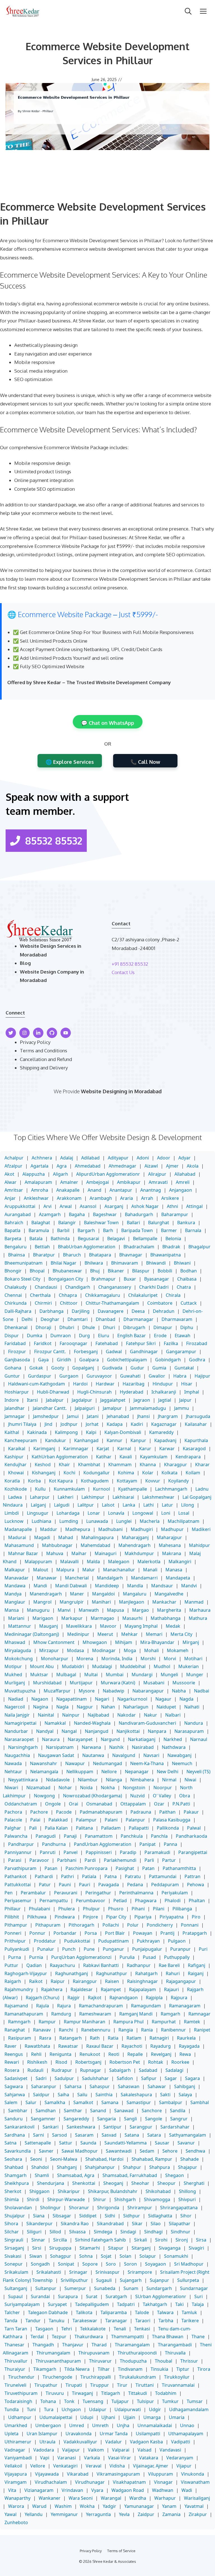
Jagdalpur (82, 1400)
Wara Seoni (81, 2498)
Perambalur (33, 1893)
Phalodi (173, 1901)
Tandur (33, 2321)
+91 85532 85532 (130, 964)
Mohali (151, 1650)
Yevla (124, 2514)
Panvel (71, 1852)
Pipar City (116, 1917)
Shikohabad (158, 2191)
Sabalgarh (120, 2070)
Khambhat (89, 1465)
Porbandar (65, 1933)
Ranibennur (173, 2030)
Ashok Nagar (145, 1206)
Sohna (86, 2256)
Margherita (169, 1610)
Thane (198, 2337)
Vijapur (184, 2466)
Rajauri (171, 1989)
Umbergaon (48, 2425)
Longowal (143, 1513)
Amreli (183, 1182)
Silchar (12, 2232)
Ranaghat (15, 2030)
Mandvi (189, 1586)
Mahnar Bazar (23, 1553)
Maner (77, 1594)
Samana (110, 2102)
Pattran (192, 1876)
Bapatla (12, 1230)
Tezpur (59, 2337)
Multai (91, 1675)
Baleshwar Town (101, 1223)
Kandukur (56, 1440)
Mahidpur (199, 1545)
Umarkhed (16, 2425)
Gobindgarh (168, 1360)
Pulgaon (177, 1941)
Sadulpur (64, 2078)
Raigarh (13, 1981)
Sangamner (43, 2119)
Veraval (94, 2466)
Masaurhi (132, 1618)
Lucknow (14, 1521)
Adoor (164, 1158)
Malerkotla (149, 1562)
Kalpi (91, 1432)
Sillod (55, 2232)
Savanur (186, 2143)
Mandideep (107, 1586)
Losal (184, 1513)
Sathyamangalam (188, 2135)
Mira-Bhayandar (157, 1642)
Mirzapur (49, 1650)
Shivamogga (157, 2199)
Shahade (190, 2159)
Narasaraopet (19, 1739)
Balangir (67, 1223)
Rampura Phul (128, 2022)
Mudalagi (102, 1666)
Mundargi (142, 1675)
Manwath (89, 1610)
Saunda (88, 2143)
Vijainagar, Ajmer (151, 2466)
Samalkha (55, 2102)
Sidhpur (132, 2216)
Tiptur (183, 2369)
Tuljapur (120, 2401)
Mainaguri (106, 1553)
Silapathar (180, 2224)
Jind (48, 1424)
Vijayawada (47, 2474)
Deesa (138, 1311)
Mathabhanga (166, 1618)
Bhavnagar (131, 1255)
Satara (154, 2135)
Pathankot (16, 1876)
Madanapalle (18, 1529)
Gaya (43, 1360)
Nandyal (45, 1731)
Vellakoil (13, 2466)
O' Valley (162, 1796)
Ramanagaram (185, 2006)
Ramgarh (170, 2014)
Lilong (188, 1505)
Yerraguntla (98, 2514)
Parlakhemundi (120, 1860)
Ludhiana (41, 1521)
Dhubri (67, 1327)
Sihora (11, 2224)
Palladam (111, 1828)
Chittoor (69, 1303)
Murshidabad (47, 1683)
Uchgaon (71, 2409)
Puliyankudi (17, 1949)
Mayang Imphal (141, 1626)
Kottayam (127, 1481)
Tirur (122, 2385)
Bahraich (14, 1223)
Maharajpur (169, 1537)
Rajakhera (52, 1989)
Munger (195, 1675)
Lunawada (97, 1521)
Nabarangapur (148, 1691)
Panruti (48, 1852)
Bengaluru (16, 1247)
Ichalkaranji (164, 1392)
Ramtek (192, 2022)
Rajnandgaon (124, 1998)
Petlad (120, 1901)
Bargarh (86, 1230)
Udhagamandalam (189, 2409)
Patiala (89, 1876)
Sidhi (110, 2216)
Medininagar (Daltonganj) (32, 1634)
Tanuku (57, 2321)
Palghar (13, 1828)
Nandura (194, 1723)
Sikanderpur (39, 2224)
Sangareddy (76, 2119)
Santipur (112, 2127)
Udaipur (98, 2409)
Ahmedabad (88, 1166)
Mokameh (178, 1650)
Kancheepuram (21, 1440)
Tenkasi (142, 2329)
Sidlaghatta (160, 2216)
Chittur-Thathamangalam (112, 1303)
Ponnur (37, 1933)
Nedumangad (107, 1763)
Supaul (15, 2296)
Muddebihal (133, 1666)
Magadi (42, 1537)
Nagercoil (15, 1707)
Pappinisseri (99, 1852)
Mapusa (115, 1610)
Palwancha (16, 1836)
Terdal (37, 2337)
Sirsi (37, 2248)
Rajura (64, 2006)
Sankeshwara (81, 2127)
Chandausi (46, 1287)
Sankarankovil (19, 2127)
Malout (41, 1570)
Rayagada (189, 2046)
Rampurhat (164, 2022)
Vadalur (114, 2442)
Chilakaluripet (143, 1295)
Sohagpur (61, 2256)
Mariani (16, 1618)
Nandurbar (16, 1731)
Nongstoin (134, 1788)
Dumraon (61, 1336)
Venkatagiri (65, 2466)
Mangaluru (135, 1594)
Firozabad (197, 1343)
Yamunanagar (139, 2506)
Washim (63, 2506)
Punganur (113, 1949)
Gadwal (114, 1352)
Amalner (69, 1182)
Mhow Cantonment (54, 1642)
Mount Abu (42, 1666)
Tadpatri (126, 2304)
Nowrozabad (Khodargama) (93, 1796)
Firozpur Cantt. (50, 1352)
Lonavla (116, 1513)
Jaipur (185, 1400)
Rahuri (173, 1973)
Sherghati (194, 2183)
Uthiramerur (18, 2442)
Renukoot (90, 2054)
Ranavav (42, 2030)
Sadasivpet (16, 2078)
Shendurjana (51, 2183)
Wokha (87, 2506)
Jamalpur (112, 1408)
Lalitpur (86, 1505)
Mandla (135, 1586)
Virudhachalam (51, 2482)
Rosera (12, 2070)
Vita (12, 2490)
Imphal (192, 1392)
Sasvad (109, 2135)
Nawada (13, 1763)
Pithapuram (48, 1925)
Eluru (104, 1336)
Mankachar (164, 1602)
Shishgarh (125, 2199)
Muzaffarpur (57, 1691)
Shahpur (132, 2167)
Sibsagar (62, 2216)
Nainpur (71, 1715)
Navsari (151, 1755)
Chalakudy (16, 1287)
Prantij (167, 1933)
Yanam (169, 2506)
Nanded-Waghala (92, 1723)
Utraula (47, 2442)
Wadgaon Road (128, 2490)
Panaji (70, 1836)
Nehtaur (13, 1772)
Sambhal (200, 2102)
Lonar (94, 1513)
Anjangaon (181, 1190)
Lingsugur (38, 1513)
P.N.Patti (181, 1804)
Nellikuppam (80, 1772)
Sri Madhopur (189, 2264)
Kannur (114, 1440)
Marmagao (102, 1618)
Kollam (193, 1473)
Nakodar (127, 1715)
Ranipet (202, 2030)
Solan (125, 2256)
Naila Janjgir (17, 1715)
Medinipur (78, 1634)
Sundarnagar (194, 2288)
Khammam (120, 1465)
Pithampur (16, 1925)
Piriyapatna (172, 1917)
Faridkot (43, 1343)
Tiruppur (100, 2385)
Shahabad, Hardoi (104, 2159)
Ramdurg (61, 2014)
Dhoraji (43, 1327)
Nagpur (85, 1707)
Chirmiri (43, 1303)
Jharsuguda (198, 1416)
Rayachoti (132, 2046)
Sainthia (104, 2095)
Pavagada (109, 1885)
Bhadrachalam (139, 1247)
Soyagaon (156, 2264)
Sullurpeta (188, 2280)
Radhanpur (139, 1965)
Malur (89, 1570)
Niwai (190, 1780)
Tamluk (189, 2312)
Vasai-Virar (120, 2458)
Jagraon (142, 1400)
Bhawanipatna (166, 1255)
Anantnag (151, 1190)
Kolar (148, 1473)
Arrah (147, 1198)
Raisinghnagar (142, 1981)
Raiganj (196, 1973)
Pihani (138, 1909)
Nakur (150, 1715)
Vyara (97, 2490)
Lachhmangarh (171, 1489)
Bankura (186, 1223)
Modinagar (104, 1650)
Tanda (11, 2321)
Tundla (12, 2409)
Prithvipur (15, 1941)
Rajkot (95, 1998)
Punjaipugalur (147, 1949)
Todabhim (166, 2393)
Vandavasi (170, 2450)
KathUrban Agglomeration (60, 1457)
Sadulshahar (95, 2078)
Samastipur (139, 2102)
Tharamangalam (132, 2345)
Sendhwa (195, 2151)
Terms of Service (121, 2551)
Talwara (165, 2312)
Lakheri (66, 1497)
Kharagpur (176, 1465)
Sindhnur (181, 2232)
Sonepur (14, 2264)
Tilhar (104, 2369)
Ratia (113, 2038)
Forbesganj (86, 1352)
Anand (94, 1190)
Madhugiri (142, 1529)
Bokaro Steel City (22, 1279)
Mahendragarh (135, 1545)
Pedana (135, 1885)
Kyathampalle (133, 1489)
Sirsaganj (14, 2248)
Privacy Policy (35, 1042)
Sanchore (152, 2111)
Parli (149, 1860)
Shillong (187, 2191)
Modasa (75, 1650)
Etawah (183, 1336)
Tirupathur (46, 2385)
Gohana (13, 1368)
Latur (167, 1505)
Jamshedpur (46, 1416)
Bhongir (13, 1271)
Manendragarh (46, 1594)
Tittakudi (138, 2393)
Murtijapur (81, 1683)
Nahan (108, 1707)
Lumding (69, 1521)
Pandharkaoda (191, 1836)
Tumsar (195, 2401)
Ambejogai (98, 1182)
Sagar (171, 2078)
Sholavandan (18, 2208)
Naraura (51, 1739)
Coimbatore (160, 1303)
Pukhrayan (148, 1941)
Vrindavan (72, 2490)
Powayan (143, 1933)
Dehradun (164, 1311)
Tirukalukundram (137, 2377)
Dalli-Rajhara (18, 1311)
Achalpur (14, 1158)
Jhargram (168, 1416)
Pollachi (111, 1925)
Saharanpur (44, 2086)
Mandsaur (162, 1586)
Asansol (88, 1206)
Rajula (43, 2006)
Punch (69, 1949)
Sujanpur (159, 2280)
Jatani (93, 1416)
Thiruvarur (100, 2361)
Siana (39, 2216)
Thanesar (14, 2345)
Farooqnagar (73, 1343)
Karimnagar (76, 1449)
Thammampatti (128, 2337)
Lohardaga (68, 1513)
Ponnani (190, 1925)
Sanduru (14, 2119)
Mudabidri (73, 1666)
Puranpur (180, 1949)
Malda (93, 1562)
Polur (133, 1925)
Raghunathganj (72, 1973)
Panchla (159, 1836)
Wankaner (50, 2498)
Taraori (143, 2321)
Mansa (12, 1610)
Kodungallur (97, 1473)
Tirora (204, 2369)
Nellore (109, 1772)
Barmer (169, 1230)
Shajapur (188, 2167)
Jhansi (143, 1416)
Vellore (38, 2466)
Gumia (159, 1368)
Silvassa (77, 2232)
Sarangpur (141, 2127)
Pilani (159, 1909)
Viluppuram (161, 2474)
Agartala (39, 1166)
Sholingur (50, 2208)
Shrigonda (108, 2208)
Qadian (34, 1965)
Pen (9, 1893)
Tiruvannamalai (178, 2385)
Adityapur (118, 1158)
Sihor (186, 2216)
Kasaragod (194, 1449)
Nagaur (163, 1699)
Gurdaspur (40, 1376)
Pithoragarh (81, 1925)
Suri (198, 2296)
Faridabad (15, 1343)
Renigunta (60, 2054)
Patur (45, 1885)
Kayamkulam (154, 1457)
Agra (62, 1166)
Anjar (10, 1198)
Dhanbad (106, 1319)
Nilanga (114, 1780)
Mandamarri (144, 1578)
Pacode (64, 1812)
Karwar (167, 1449)
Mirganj (191, 1642)
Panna (170, 1844)
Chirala (173, 1295)
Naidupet (166, 1707)
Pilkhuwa (37, 1917)
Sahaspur (100, 2086)
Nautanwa (93, 1755)
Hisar (187, 1384)
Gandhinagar (144, 1352)
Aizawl (151, 1166)
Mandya (13, 1594)
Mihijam (124, 1642)
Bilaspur (141, 1271)
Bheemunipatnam (24, 1263)
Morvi (170, 1659)
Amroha (40, 1190)
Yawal (10, 2514)
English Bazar (132, 1336)
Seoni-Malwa (64, 2159)
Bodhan (189, 1271)
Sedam (147, 2151)
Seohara (13, 2159)
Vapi (45, 2458)
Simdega (103, 2232)
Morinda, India (117, 1659)
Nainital (46, 1715)
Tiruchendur (21, 2377)
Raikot (36, 1981)
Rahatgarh (146, 1973)
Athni (172, 1206)
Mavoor (108, 1626)
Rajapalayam (142, 1989)
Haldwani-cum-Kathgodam (37, 1384)
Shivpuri (187, 2199)
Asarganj (114, 1206)
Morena (85, 1659)
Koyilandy (178, 1481)
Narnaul (199, 1739)
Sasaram (84, 2135)
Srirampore (140, 2272)
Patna (111, 1876)
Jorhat (92, 1424)
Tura (49, 2409)
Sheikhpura (17, 2183)
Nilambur (88, 1780)
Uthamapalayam (186, 2434)
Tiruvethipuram (21, 2393)
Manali (150, 1570)
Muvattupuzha (20, 1691)
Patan (148, 1868)
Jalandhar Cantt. (50, 1408)
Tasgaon (44, 2329)
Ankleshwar (36, 1198)
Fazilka (171, 1343)
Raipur (58, 1981)
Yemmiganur (64, 2514)
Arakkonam (69, 1198)
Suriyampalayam (22, 2304)
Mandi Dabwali (71, 1586)
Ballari (133, 1223)
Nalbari (173, 1715)
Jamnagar (15, 1416)
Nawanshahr (44, 1763)
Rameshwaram (95, 2014)
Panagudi (46, 1836)
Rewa (185, 2054)
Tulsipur (145, 2401)
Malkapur (15, 1570)
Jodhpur (69, 1424)
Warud (39, 2506)
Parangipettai (193, 1852)
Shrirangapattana (179, 2208)
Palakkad (58, 1820)
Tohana (48, 2401)
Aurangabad (18, 1214)
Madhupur (172, 1529)
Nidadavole (58, 1780)
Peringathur (98, 1893)
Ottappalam (133, 1804)
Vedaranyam (180, 2458)
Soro (111, 2264)
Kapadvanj (165, 1440)
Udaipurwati (128, 2409)
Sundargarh (159, 2288)
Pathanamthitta (179, 1868)
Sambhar (18, 2111)
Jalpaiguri (85, 1408)
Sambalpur (171, 2102)
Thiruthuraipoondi (137, 2353)
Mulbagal (66, 1675)
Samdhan (46, 2111)
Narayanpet (80, 1739)
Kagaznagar (164, 1424)
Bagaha (77, 1214)
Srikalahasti (49, 2272)
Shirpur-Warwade (66, 2199)
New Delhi (168, 1772)
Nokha (108, 1788)
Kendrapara (188, 1457)
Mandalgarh (110, 1578)
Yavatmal (194, 2506)
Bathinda (60, 1239)
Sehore (170, 2151)
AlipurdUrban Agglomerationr (108, 1174)
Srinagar (78, 2272)
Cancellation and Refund (46, 1059)
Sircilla (60, 2240)
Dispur (12, 1336)
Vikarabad (78, 2474)
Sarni (38, 2135)
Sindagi (128, 2232)
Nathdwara (174, 1747)
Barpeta (13, 1239)
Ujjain (129, 2417)
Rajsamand (16, 2006)
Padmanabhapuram (101, 1812)
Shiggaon (39, 2191)
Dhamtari (78, 1319)
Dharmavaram (177, 1319)
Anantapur (121, 1190)
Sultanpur (46, 2288)
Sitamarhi (90, 2248)
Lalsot (108, 1505)
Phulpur (91, 1909)
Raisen (112, 1981)
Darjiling (81, 1311)
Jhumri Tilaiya (22, 1424)
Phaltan (197, 1901)
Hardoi (80, 1384)
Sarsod (59, 2135)
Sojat (106, 2256)
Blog (25, 963)
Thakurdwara (89, 2337)
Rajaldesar (82, 1989)
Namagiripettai (20, 1723)
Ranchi (66, 2030)
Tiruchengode (57, 2377)
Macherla (150, 1521)
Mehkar (129, 1634)
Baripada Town (137, 1230)
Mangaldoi (103, 1594)
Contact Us (123, 972)
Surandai (40, 2296)
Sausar (162, 2143)
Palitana (84, 1828)
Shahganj (67, 2167)
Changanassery (115, 1287)
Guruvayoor (99, 1376)
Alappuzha (34, 1174)
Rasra (45, 2038)
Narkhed (173, 1739)
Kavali (126, 1457)
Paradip (128, 1852)
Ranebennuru (96, 2030)
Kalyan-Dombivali (123, 1432)
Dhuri (109, 1327)
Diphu (187, 1327)
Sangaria (107, 2119)
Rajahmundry (19, 1989)
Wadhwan (163, 2490)
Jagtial (165, 1400)
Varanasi (67, 2458)
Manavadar (17, 1578)
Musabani (154, 1683)
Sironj (182, 2240)
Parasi (15, 1860)
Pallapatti (139, 1828)
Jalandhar (15, 1408)
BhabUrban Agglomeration (87, 1247)
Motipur (13, 1666)
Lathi (149, 1505)
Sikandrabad (110, 2224)
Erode (160, 1336)
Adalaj (67, 1158)
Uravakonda (79, 2434)
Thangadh (43, 2345)
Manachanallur (119, 1570)
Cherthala (40, 1295)
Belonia (173, 1239)
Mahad (66, 1537)
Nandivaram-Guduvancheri (147, 1723)
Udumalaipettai (56, 2417)
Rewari (12, 2062)
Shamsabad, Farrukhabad (130, 2175)
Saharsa (73, 2086)
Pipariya (143, 1917)
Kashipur (14, 1457)
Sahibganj (185, 2086)
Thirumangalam (53, 2353)
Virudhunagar (90, 2482)
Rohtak (156, 2062)
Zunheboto (16, 2522)
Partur (169, 1860)
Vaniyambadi (18, 2458)
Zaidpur (146, 2514)
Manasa (174, 1570)
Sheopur (166, 2183)
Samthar (73, 2111)
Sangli (130, 2119)
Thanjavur (73, 2345)
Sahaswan (129, 2086)
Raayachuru (62, 1965)
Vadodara (44, 2450)
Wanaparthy (17, 2498)
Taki (179, 2304)
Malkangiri (180, 1562)
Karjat (103, 1449)
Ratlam (134, 2038)
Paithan (167, 1812)
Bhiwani (182, 1263)
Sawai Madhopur (80, 2151)
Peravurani (66, 1893)
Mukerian (189, 1666)
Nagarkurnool (132, 1699)
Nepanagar (137, 1772)
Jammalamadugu (148, 1408)
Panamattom (99, 1836)
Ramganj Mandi (136, 2014)
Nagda (186, 1699)
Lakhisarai (123, 1497)
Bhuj (95, 1271)
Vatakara (149, 2458)
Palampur (86, 1820)
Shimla (12, 2199)
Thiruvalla (175, 2353)
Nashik (116, 1747)
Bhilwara (94, 1263)
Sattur (66, 2143)
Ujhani (108, 2417)
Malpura (65, 1570)
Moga (130, 1650)
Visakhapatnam (129, 2482)
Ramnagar (199, 2014)
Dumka (35, 1336)
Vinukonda (193, 2474)
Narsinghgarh (23, 1747)
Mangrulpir (72, 1602)
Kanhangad (86, 1440)
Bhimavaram (125, 1263)
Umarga (152, 2417)
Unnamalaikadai (155, 2425)
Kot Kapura (61, 1481)
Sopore (90, 2264)
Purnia (36, 1957)
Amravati (158, 1182)
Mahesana (170, 1545)
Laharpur (40, 1497)
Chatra (184, 1287)
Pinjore (90, 1917)
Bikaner (116, 1271)
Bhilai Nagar (64, 1263)
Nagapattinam (72, 1699)
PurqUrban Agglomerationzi (81, 1957)
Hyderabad (132, 1392)
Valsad (144, 2450)
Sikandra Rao (75, 2224)
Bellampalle (145, 1239)
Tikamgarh (45, 2369)
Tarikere (190, 2321)
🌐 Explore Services (70, 762)
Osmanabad (99, 1804)
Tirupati (74, 2385)
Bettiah (42, 1247)
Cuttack (189, 1303)
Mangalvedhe (169, 1594)
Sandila (178, 2111)
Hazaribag (134, 1384)
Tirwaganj (82, 2393)
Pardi (90, 1860)
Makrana (172, 1553)
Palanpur (135, 1820)
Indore (12, 1400)
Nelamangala (44, 1772)
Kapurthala (196, 1440)
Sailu (82, 2095)
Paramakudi (157, 1852)
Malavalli (69, 1562)
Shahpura (160, 2167)
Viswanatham (195, 2482)
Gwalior (157, 1376)
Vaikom (96, 2450)
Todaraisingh (18, 2401)
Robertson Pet (125, 2062)
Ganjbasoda (17, 1360)
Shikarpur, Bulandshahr (113, 2191)
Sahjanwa (15, 2095)
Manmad (194, 1602)
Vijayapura (16, 2474)
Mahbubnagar (57, 1545)
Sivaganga (170, 2248)
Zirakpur (198, 2514)
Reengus (14, 2054)
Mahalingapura (97, 1537)
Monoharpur (55, 1659)
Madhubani (110, 1529)
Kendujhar (16, 1465)
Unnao (187, 2425)
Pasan (51, 1868)
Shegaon (175, 2175)
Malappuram (38, 1562)
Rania (147, 2030)
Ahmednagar (122, 1166)
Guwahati (130, 1376)
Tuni (31, 2409)
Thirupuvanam (94, 2353)
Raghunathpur (112, 1973)
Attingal (194, 1206)
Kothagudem (95, 1481)
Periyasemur (18, 1901)
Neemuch (182, 1763)
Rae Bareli (169, 1965)
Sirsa (201, 2240)
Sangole (154, 2119)
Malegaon (119, 1562)
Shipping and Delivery (44, 1068)
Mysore (87, 1691)
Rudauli (35, 2070)
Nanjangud (97, 1731)
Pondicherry (160, 1925)
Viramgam (16, 2482)
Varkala (92, 2458)
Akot (9, 1174)
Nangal (69, 1731)
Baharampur (175, 1214)
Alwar (10, 1182)
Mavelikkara (79, 1626)
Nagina (41, 1707)
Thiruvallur (16, 2361)
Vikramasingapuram (118, 2474)
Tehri (67, 2329)
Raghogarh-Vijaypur (26, 1973)
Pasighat (125, 1868)
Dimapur (163, 1327)
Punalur (46, 1949)
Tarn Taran (16, 2329)
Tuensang (93, 2401)
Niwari (11, 1788)
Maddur (49, 1529)
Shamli (42, 2175)
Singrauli (14, 2240)
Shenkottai (84, 2183)
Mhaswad (15, 1642)
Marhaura (200, 1610)
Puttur (11, 1965)
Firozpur (17, 1352)
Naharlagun (136, 1707)
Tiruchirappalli (96, 2377)
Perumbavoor (91, 1901)
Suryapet (57, 2304)
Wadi (187, 2490)
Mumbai (115, 1675)
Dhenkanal (16, 1327)
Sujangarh (131, 2280)
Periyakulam (175, 1893)
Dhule (89, 1327)
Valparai (121, 2450)
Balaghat (41, 1223)
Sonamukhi (176, 2256)
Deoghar (50, 1319)
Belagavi (116, 1239)
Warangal (111, 2498)
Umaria (177, 2417)
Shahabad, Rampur (152, 2159)
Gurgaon (69, 1376)
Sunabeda (105, 2288)
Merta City (181, 1634)
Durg (84, 1336)
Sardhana (15, 2135)
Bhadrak (171, 1247)
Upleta (11, 2434)
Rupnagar (91, 2070)
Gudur (137, 1368)
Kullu (40, 1489)
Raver (10, 2046)
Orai (73, 1804)
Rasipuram (20, 2038)
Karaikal (17, 1449)
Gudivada (112, 1368)
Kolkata (170, 1473)
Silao (156, 2224)
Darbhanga (52, 1311)
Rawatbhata (37, 2046)
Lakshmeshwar (158, 1497)
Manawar (47, 1578)
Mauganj (49, 1626)
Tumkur (170, 2401)
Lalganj (38, 1505)
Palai (35, 1820)
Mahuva (55, 1553)
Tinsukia (159, 2369)
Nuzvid (137, 1796)
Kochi (69, 1473)
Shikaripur (69, 2191)
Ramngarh (19, 2022)
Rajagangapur (181, 1981)
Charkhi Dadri (154, 1287)
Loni (166, 1513)
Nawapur (75, 1763)
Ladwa (15, 1497)
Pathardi (44, 1876)
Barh (108, 1230)
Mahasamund (19, 1545)
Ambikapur (129, 1182)
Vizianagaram (39, 2490)
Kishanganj (44, 1473)
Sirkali (141, 2240)
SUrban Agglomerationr (161, 2296)
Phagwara (146, 1901)
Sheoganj (113, 2183)
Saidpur (41, 2095)
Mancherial (77, 1578)
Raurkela (186, 2038)
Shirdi (33, 2199)
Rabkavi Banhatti (101, 1965)
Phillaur (13, 1909)
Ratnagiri (159, 2038)
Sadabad (148, 2070)
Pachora (13, 1812)
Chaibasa (187, 1279)
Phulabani (39, 1909)
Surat (92, 2296)
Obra (185, 1796)
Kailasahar (196, 1424)
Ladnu (202, 1489)
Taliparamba (114, 2312)
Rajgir (74, 1998)
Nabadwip (114, 1691)
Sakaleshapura (136, 2095)
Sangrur (179, 2119)
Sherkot (13, 2191)
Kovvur (153, 1481)
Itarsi (32, 1400)
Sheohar (140, 2183)
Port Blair (115, 1933)
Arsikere (170, 1198)
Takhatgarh (155, 2304)
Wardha (138, 2498)
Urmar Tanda (114, 2434)
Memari (154, 1634)
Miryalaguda (18, 1650)
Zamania (171, 2514)
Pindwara (65, 1917)
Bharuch (72, 1255)
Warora (16, 2506)
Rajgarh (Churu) (43, 1998)
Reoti (114, 2054)
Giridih (64, 1360)
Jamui (73, 1416)
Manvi (64, 1610)
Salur (31, 2102)
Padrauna (141, 1812)
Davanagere (111, 1311)
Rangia (126, 2030)
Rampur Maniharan (85, 2022)
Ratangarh (71, 2038)
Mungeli (169, 1675)
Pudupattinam (114, 1941)
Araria (127, 1198)
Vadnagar (15, 2450)
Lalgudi (62, 1505)
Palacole (13, 1820)
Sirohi (161, 2240)
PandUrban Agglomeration (103, 1844)
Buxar (130, 1279)
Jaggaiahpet (113, 1400)
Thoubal (163, 2361)
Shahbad (14, 2167)
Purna (15, 1957)
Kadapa (115, 1424)
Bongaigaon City (66, 1279)
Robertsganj (88, 2062)
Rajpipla (154, 1998)
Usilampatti (148, 2434)
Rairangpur (85, 1981)
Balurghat (159, 1223)
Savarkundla (18, 2151)
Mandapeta (178, 1578)
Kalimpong (66, 1432)
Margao (141, 1610)
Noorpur (163, 1788)
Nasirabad (143, 1747)
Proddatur (45, 1941)
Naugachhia (17, 1755)
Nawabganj (179, 1755)
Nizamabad (38, 1788)
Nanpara (157, 1731)
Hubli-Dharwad (53, 1392)
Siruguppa (60, 2248)
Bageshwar (105, 1214)
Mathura (198, 1618)
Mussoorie (184, 1683)
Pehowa (196, 1885)
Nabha (179, 1691)
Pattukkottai (18, 1885)
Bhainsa (17, 1255)
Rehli (36, 2054)
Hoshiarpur (17, 1392)
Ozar (159, 1804)
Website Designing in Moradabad (121, 1091)
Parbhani (67, 1860)
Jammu (182, 1408)
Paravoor (39, 1860)
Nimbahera (142, 1780)
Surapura (68, 2296)
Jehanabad (118, 1416)
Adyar (184, 1158)
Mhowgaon (95, 1642)
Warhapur (165, 2498)
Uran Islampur (42, 2434)
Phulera (66, 1909)
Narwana (91, 1747)
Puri (203, 1949)
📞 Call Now (145, 762)
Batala (36, 1239)
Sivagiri (196, 2248)
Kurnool (101, 1489)
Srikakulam (16, 2272)
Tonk (69, 2401)
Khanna (148, 1465)
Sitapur (116, 2248)
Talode (142, 2312)
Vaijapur (71, 2450)
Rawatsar (68, 2046)
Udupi (87, 2417)
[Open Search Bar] (188, 11)
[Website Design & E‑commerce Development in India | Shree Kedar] (23, 11)
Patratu (133, 1876)
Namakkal (55, 1723)
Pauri (85, 1885)
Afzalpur (13, 1166)
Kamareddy (161, 1432)
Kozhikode (16, 1489)
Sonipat (66, 2264)
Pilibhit (12, 1917)
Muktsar (39, 1675)
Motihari (193, 1659)
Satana (132, 2135)
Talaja (198, 2304)
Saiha (63, 2095)
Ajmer (172, 1166)
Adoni (143, 1158)
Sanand (98, 2111)
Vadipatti (181, 2442)
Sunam (131, 2288)
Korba (34, 1481)
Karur (145, 1449)
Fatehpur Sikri (141, 1343)
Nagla (62, 1707)
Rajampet (111, 1989)
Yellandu (34, 2514)
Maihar (79, 1553)
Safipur (149, 2078)
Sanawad (124, 2111)
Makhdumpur (139, 1553)
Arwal (66, 1206)
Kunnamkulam (69, 1489)
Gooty (58, 1368)
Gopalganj (83, 1368)
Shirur (100, 2199)
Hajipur (202, 1376)
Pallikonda (168, 1828)
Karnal (124, 1449)
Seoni (36, 2159)
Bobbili (165, 1271)
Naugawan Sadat (56, 1755)
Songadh (40, 2264)
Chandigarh (78, 1287)
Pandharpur (21, 1844)
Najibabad (98, 1715)
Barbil (63, 1230)
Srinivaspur (107, 2272)
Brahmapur (103, 1279)
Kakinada (37, 1432)
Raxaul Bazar (100, 2046)
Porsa (91, 1933)
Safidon (125, 2078)
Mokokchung (19, 1659)
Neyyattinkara (23, 1780)
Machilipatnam (184, 1521)
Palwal (194, 1828)
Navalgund (124, 1755)
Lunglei (124, 1521)
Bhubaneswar (67, 1271)
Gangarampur (181, 1352)
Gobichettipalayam (127, 1360)
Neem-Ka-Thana (147, 1763)
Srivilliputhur (74, 2280)
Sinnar (38, 2240)
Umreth (100, 2425)
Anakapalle (68, 1190)
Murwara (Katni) (118, 1683)
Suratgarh (116, 2296)
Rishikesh (37, 2062)
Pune (89, 1949)
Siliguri (34, 2232)
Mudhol (162, 1666)
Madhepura (78, 1529)
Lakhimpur (93, 1497)
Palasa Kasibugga (172, 1820)
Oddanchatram (21, 1804)
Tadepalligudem (92, 2304)
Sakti (165, 2095)
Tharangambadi (175, 2345)
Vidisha (117, 2466)
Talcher (12, 2312)
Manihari (101, 1602)
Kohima (126, 1473)
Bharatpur (44, 1255)
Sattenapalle (38, 2143)
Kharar (202, 1465)
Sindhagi (153, 2232)
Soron (130, 2264)
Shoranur (79, 2208)
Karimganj (44, 1449)
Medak (173, 1626)
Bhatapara (100, 1255)
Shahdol (40, 2167)
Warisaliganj (197, 2498)
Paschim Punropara (87, 1868)
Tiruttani (145, 2385)
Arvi (47, 1206)
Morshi (148, 1659)
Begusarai (88, 1239)
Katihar (104, 1457)
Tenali (120, 2329)
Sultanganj (16, 2288)
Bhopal (37, 1271)
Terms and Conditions (44, 1051)
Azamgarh (50, 1214)
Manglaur (15, 1602)
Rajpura (179, 1998)
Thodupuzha (133, 2361)
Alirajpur (157, 1174)
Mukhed (13, 1675)
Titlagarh (111, 2393)
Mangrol (42, 1602)
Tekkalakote (93, 2329)
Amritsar (14, 1190)
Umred (77, 2425)
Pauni (65, 1885)
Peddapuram (165, 1885)
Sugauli (104, 2280)
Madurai (17, 1537)
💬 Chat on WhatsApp (108, 723)
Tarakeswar (85, 2321)
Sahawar (157, 2086)
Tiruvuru (55, 2393)
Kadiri (137, 1424)
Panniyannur (18, 1852)
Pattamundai (163, 1876)
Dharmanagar (138, 1319)
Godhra (197, 1360)
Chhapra (68, 1295)
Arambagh (101, 1198)
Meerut (105, 1634)
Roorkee (180, 2062)
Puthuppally (177, 1957)
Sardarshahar (175, 2127)
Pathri (67, 1876)
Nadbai (202, 1691)
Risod (61, 2062)
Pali (33, 1828)
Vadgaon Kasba (146, 2442)
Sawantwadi (119, 2151)
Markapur (72, 1618)
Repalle (135, 2054)
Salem (11, 2102)
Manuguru (38, 1610)
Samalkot (83, 2102)
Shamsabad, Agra (76, 2175)
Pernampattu (54, 1901)
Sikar (137, 2224)
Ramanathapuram (24, 2014)
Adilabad (90, 1158)
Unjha (123, 2425)
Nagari (102, 1699)
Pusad (149, 1957)
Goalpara (89, 1360)
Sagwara (14, 2086)
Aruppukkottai (20, 1206)
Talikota (84, 2312)
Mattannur (20, 1626)
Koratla (12, 1481)
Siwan (36, 2256)
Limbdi (12, 1513)
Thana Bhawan (168, 2337)
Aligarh (60, 1174)
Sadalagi (174, 2070)
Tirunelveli (15, 2385)
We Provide (67, 1091)
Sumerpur (75, 2288)
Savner (46, 2151)
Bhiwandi (156, 1263)
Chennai (13, 1295)
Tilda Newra (77, 2369)
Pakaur (191, 1812)
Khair (64, 1465)
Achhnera (42, 1158)
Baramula (39, 1230)
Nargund (110, 1739)
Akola (193, 1166)
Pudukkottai (77, 1941)
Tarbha (166, 2321)
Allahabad (185, 1174)
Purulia (127, 1957)
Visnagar (163, 2482)
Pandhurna (54, 1844)
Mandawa (15, 1586)
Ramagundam (146, 2006)
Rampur (47, 2022)
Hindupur (163, 1384)
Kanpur (138, 1440)
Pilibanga (182, 1909)
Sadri (41, 2078)
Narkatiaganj (142, 1739)
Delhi (27, 1319)
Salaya (185, 2095)
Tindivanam (130, 2369)
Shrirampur (140, 2208)
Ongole (53, 1804)
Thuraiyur (15, 2369)
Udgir (155, 2409)
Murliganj (15, 1683)
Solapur (148, 2256)
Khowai (16, 1473)
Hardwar (105, 1384)
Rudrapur (62, 2070)
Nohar (65, 1788)
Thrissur (189, 2361)
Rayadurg (161, 2046)
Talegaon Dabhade (48, 2312)
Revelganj (161, 2054)
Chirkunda (16, 1303)
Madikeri (201, 1529)
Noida (86, 1788)
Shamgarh (16, 2175)
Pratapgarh (195, 1933)
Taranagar (116, 2321)
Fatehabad (107, 1343)
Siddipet (88, 2216)
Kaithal (12, 1432)
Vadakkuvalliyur (80, 2442)
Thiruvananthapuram (58, 2361)
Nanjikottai (128, 1731)
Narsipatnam (60, 1747)
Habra (180, 1376)
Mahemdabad (95, 1545)
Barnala (193, 1230)
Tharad (99, 2345)
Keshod (43, 1465)
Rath (95, 2038)
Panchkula (132, 1836)
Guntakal (184, 1368)
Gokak (36, 1368)
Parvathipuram (20, 1868)
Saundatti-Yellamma (126, 2143)
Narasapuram (189, 1731)
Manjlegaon (132, 1602)
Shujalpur (15, 2216)
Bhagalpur (199, 1247)
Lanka (129, 1505)
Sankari (51, 2127)
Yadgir (109, 2506)
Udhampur (20, 2417)
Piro (196, 1917)
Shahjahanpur (100, 2167)
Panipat (148, 1844)
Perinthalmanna (136, 1893)
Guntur (12, 1376)
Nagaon (40, 1699)
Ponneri (13, 1933)
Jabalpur (55, 1400)
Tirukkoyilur (177, 2377)
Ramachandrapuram (101, 2006)
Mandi (40, 1586)
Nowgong (44, 1796)
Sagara (192, 2078)
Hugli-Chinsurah (94, 1392)
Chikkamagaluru (103, 1295)
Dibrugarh (134, 1327)
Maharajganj (135, 1537)
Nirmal (169, 1780)
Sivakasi (13, 2256)
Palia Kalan (56, 1828)
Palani (111, 1820)
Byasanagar (157, 1279)
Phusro (116, 1909)
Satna (10, 2143)
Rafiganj (197, 1965)
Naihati (192, 1707)
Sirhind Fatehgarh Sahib (101, 2240)
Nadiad (16, 1699)
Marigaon (43, 1618)
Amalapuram (38, 1182)
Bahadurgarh (139, 1214)
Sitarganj (141, 2248)
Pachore (39, 1812)
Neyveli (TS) (198, 1772)
